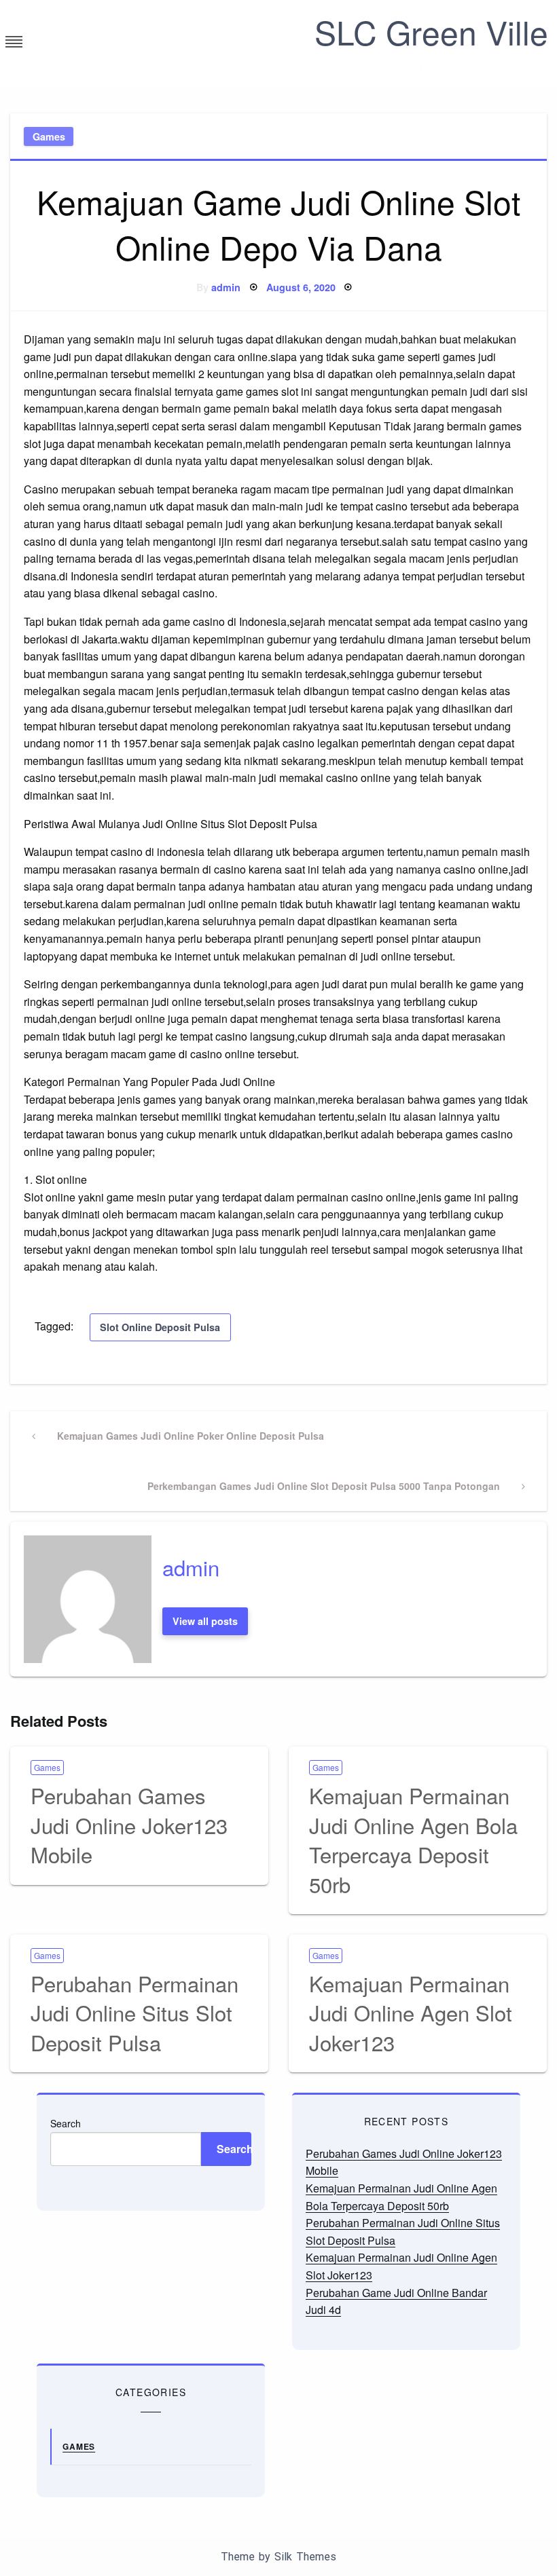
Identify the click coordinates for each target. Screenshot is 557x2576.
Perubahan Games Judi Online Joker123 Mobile (129, 1825)
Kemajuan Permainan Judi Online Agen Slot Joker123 (411, 2013)
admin (226, 287)
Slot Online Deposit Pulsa (160, 1327)
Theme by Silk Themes (278, 2557)
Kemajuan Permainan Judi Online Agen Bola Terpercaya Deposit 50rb (413, 1839)
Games (49, 136)
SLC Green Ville (431, 32)
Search (66, 2123)
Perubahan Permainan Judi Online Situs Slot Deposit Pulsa (134, 2013)
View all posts (205, 1621)
